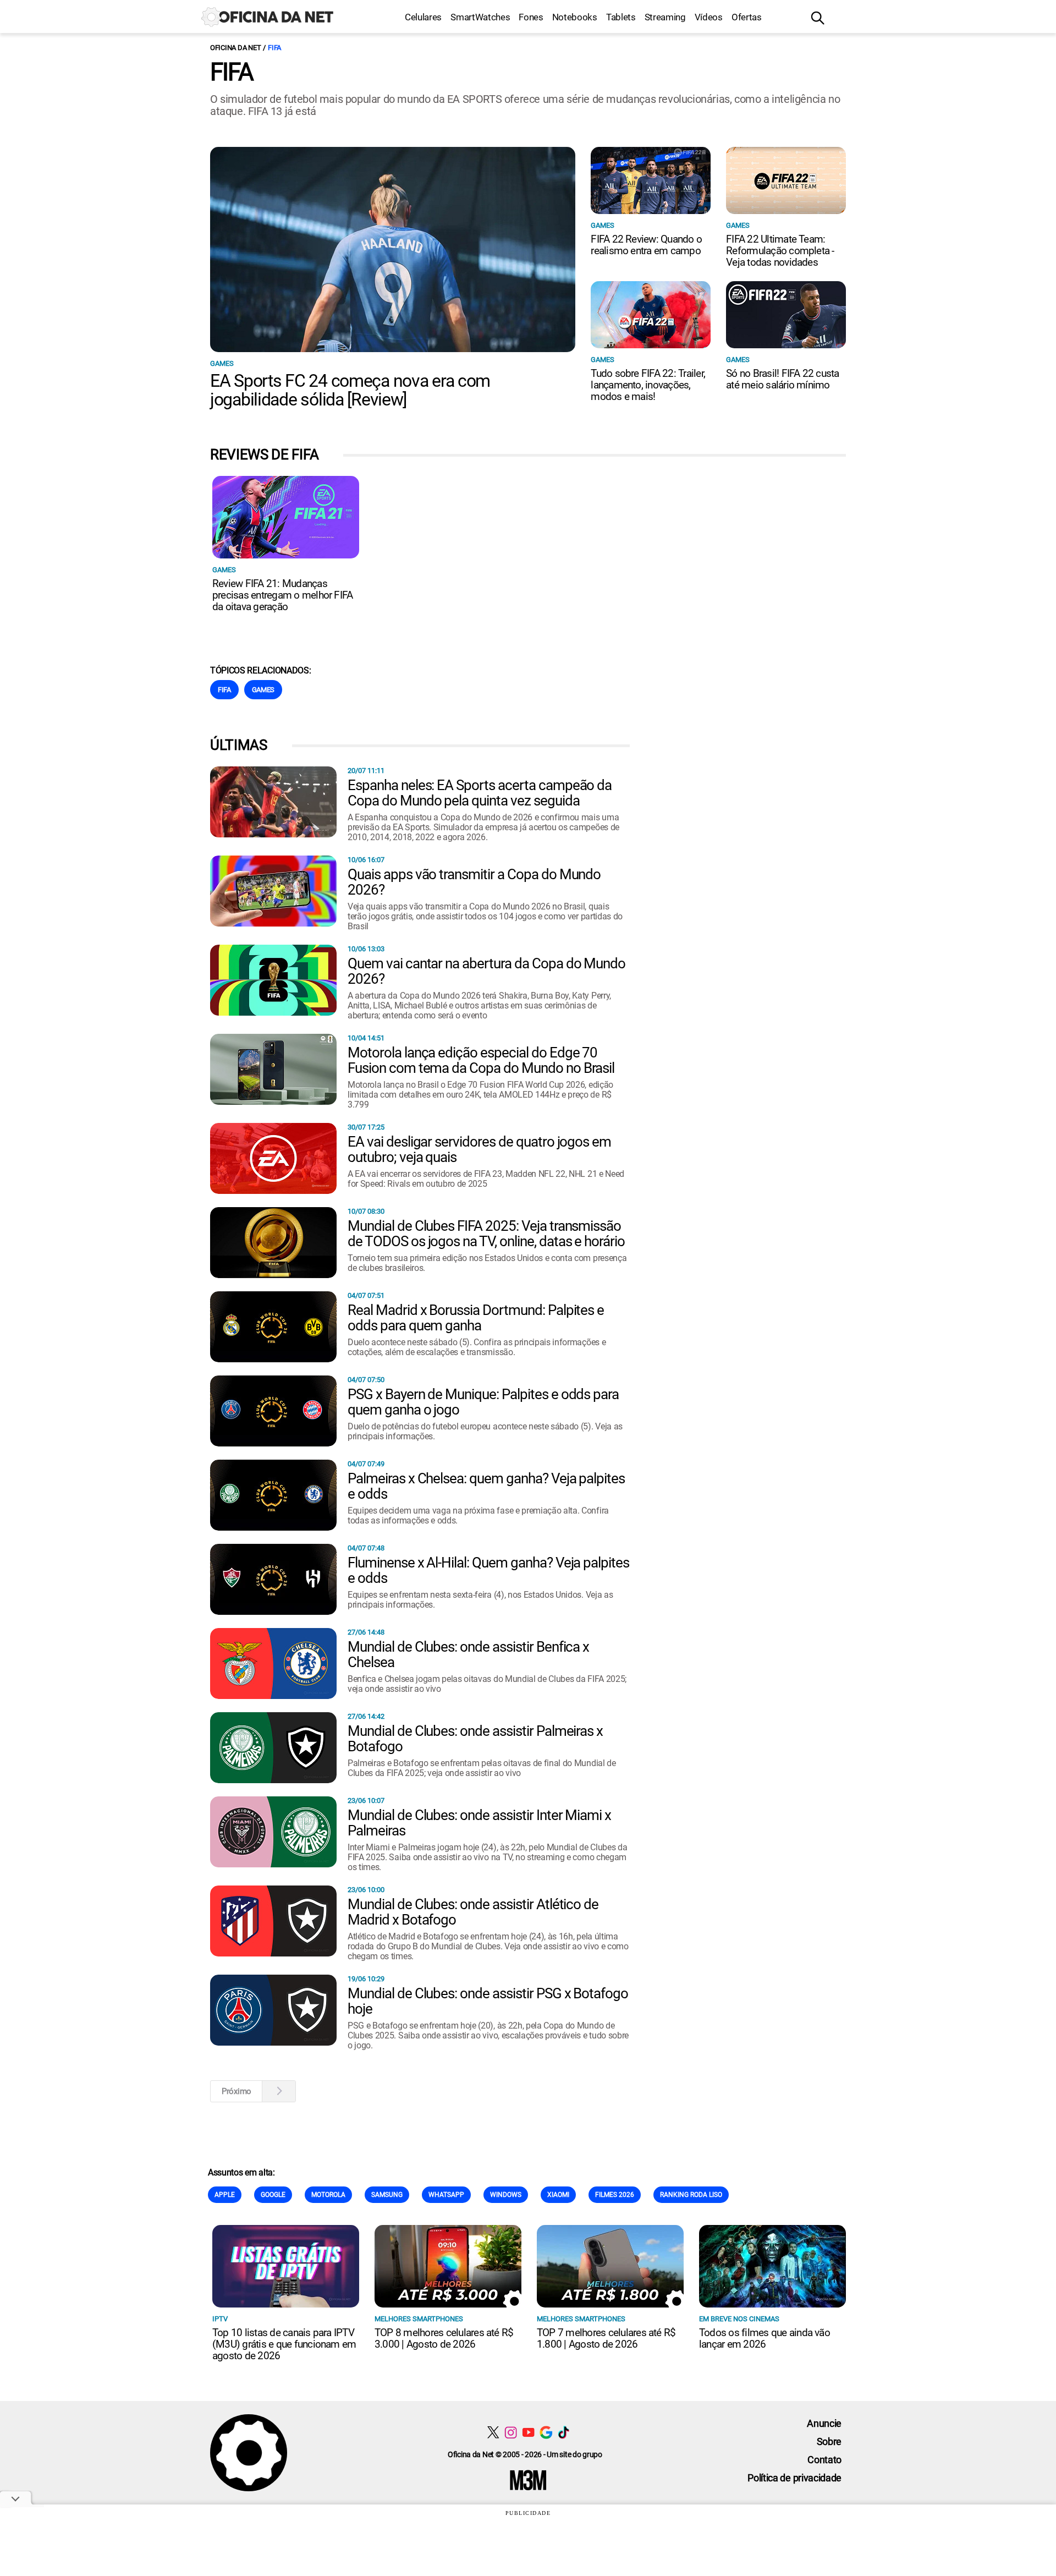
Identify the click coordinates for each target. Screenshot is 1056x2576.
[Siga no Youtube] (528, 2432)
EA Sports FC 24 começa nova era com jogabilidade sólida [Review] (350, 390)
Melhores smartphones (419, 2319)
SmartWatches (480, 17)
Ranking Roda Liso (691, 2195)
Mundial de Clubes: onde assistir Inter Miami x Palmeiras (479, 1823)
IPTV (220, 2319)
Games (222, 363)
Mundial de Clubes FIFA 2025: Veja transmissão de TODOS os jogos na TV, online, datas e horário (486, 1234)
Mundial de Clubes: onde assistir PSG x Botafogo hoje (488, 2001)
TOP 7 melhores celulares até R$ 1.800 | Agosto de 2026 (606, 2338)
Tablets (621, 17)
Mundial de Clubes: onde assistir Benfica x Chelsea (468, 1654)
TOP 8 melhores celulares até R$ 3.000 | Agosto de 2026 (444, 2338)
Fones (531, 17)
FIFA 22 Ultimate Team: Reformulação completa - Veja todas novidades (780, 251)
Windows (506, 2195)
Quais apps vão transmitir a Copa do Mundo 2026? (474, 882)
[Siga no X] (493, 2432)
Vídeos (709, 17)
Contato (824, 2460)
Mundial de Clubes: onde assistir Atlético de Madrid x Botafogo (473, 1912)
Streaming (665, 17)
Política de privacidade (794, 2478)
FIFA (274, 48)
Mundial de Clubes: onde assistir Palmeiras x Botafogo (475, 1739)
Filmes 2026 (615, 2195)
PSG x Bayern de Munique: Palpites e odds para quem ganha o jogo (483, 1402)
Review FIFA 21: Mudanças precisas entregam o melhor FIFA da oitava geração (282, 595)
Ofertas (747, 17)
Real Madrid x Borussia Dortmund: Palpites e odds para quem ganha (476, 1318)
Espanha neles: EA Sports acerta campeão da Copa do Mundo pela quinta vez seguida (480, 793)
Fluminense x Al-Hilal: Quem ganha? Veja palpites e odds (488, 1570)
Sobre (829, 2441)
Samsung (387, 2195)
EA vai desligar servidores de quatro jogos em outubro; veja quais (479, 1149)
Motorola (328, 2195)
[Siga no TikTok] (563, 2432)
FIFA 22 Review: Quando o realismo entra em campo (646, 245)
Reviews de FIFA (264, 454)
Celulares (423, 17)
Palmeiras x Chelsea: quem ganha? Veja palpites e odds (486, 1486)
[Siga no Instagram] (511, 2432)
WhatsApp (446, 2195)
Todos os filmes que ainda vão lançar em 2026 (765, 2338)
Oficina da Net (235, 48)
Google (273, 2195)
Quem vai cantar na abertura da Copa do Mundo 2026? (486, 971)
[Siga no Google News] (546, 2432)
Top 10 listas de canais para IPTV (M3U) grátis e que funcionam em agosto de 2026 (284, 2344)
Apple (225, 2195)
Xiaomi (558, 2195)
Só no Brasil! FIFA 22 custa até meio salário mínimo (782, 379)
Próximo (237, 2091)
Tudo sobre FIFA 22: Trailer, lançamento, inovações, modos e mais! (648, 385)
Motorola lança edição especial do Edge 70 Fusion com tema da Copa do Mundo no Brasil (481, 1060)
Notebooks (575, 17)
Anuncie (824, 2423)
